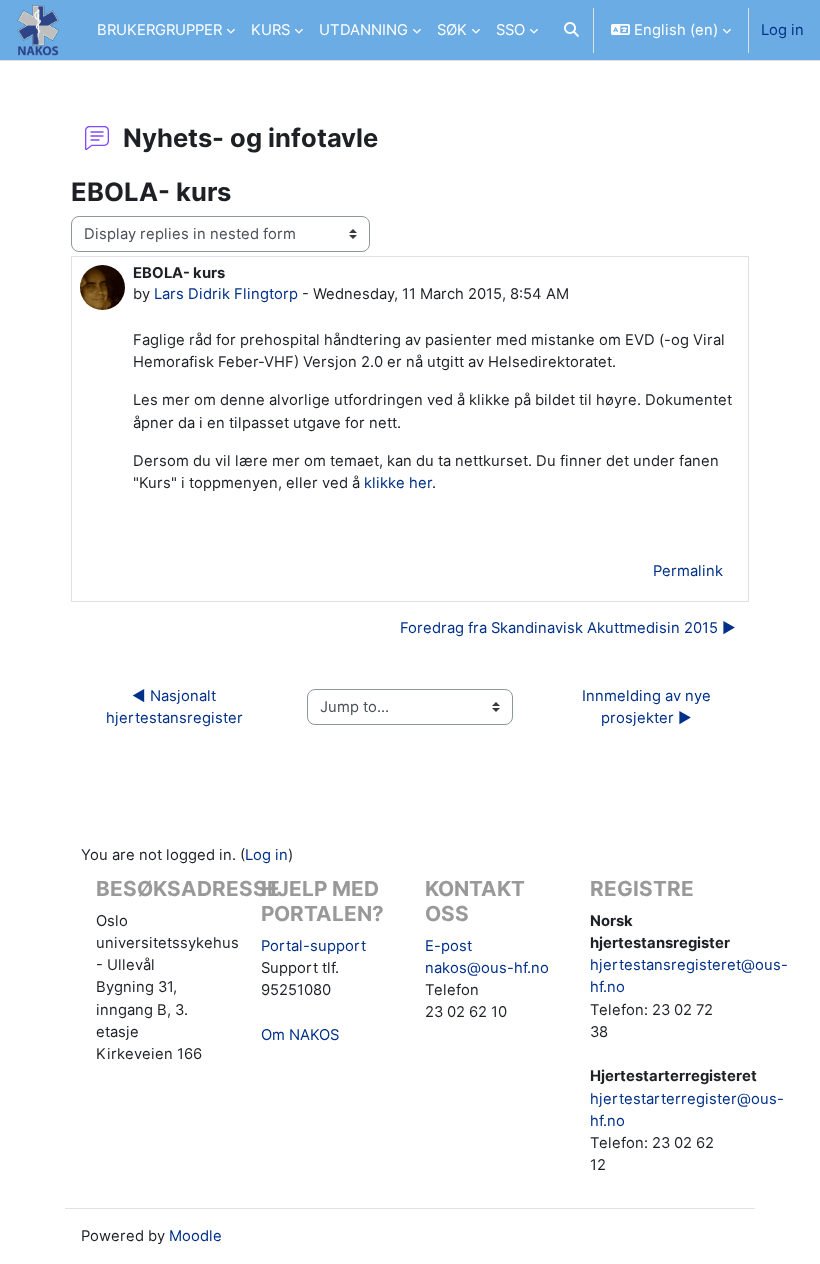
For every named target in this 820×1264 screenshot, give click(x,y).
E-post (448, 946)
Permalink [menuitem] (688, 571)
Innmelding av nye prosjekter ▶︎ (648, 707)
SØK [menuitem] (452, 30)
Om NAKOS (300, 1035)
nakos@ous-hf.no (487, 968)
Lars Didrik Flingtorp (226, 294)
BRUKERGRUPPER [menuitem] (159, 30)
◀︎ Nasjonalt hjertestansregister (174, 707)
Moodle (195, 1236)
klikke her (398, 483)
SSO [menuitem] (510, 30)
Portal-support (313, 946)
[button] (571, 30)
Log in (782, 30)
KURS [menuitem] (270, 30)
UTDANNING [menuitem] (363, 30)
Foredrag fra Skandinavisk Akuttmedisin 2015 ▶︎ (568, 628)
